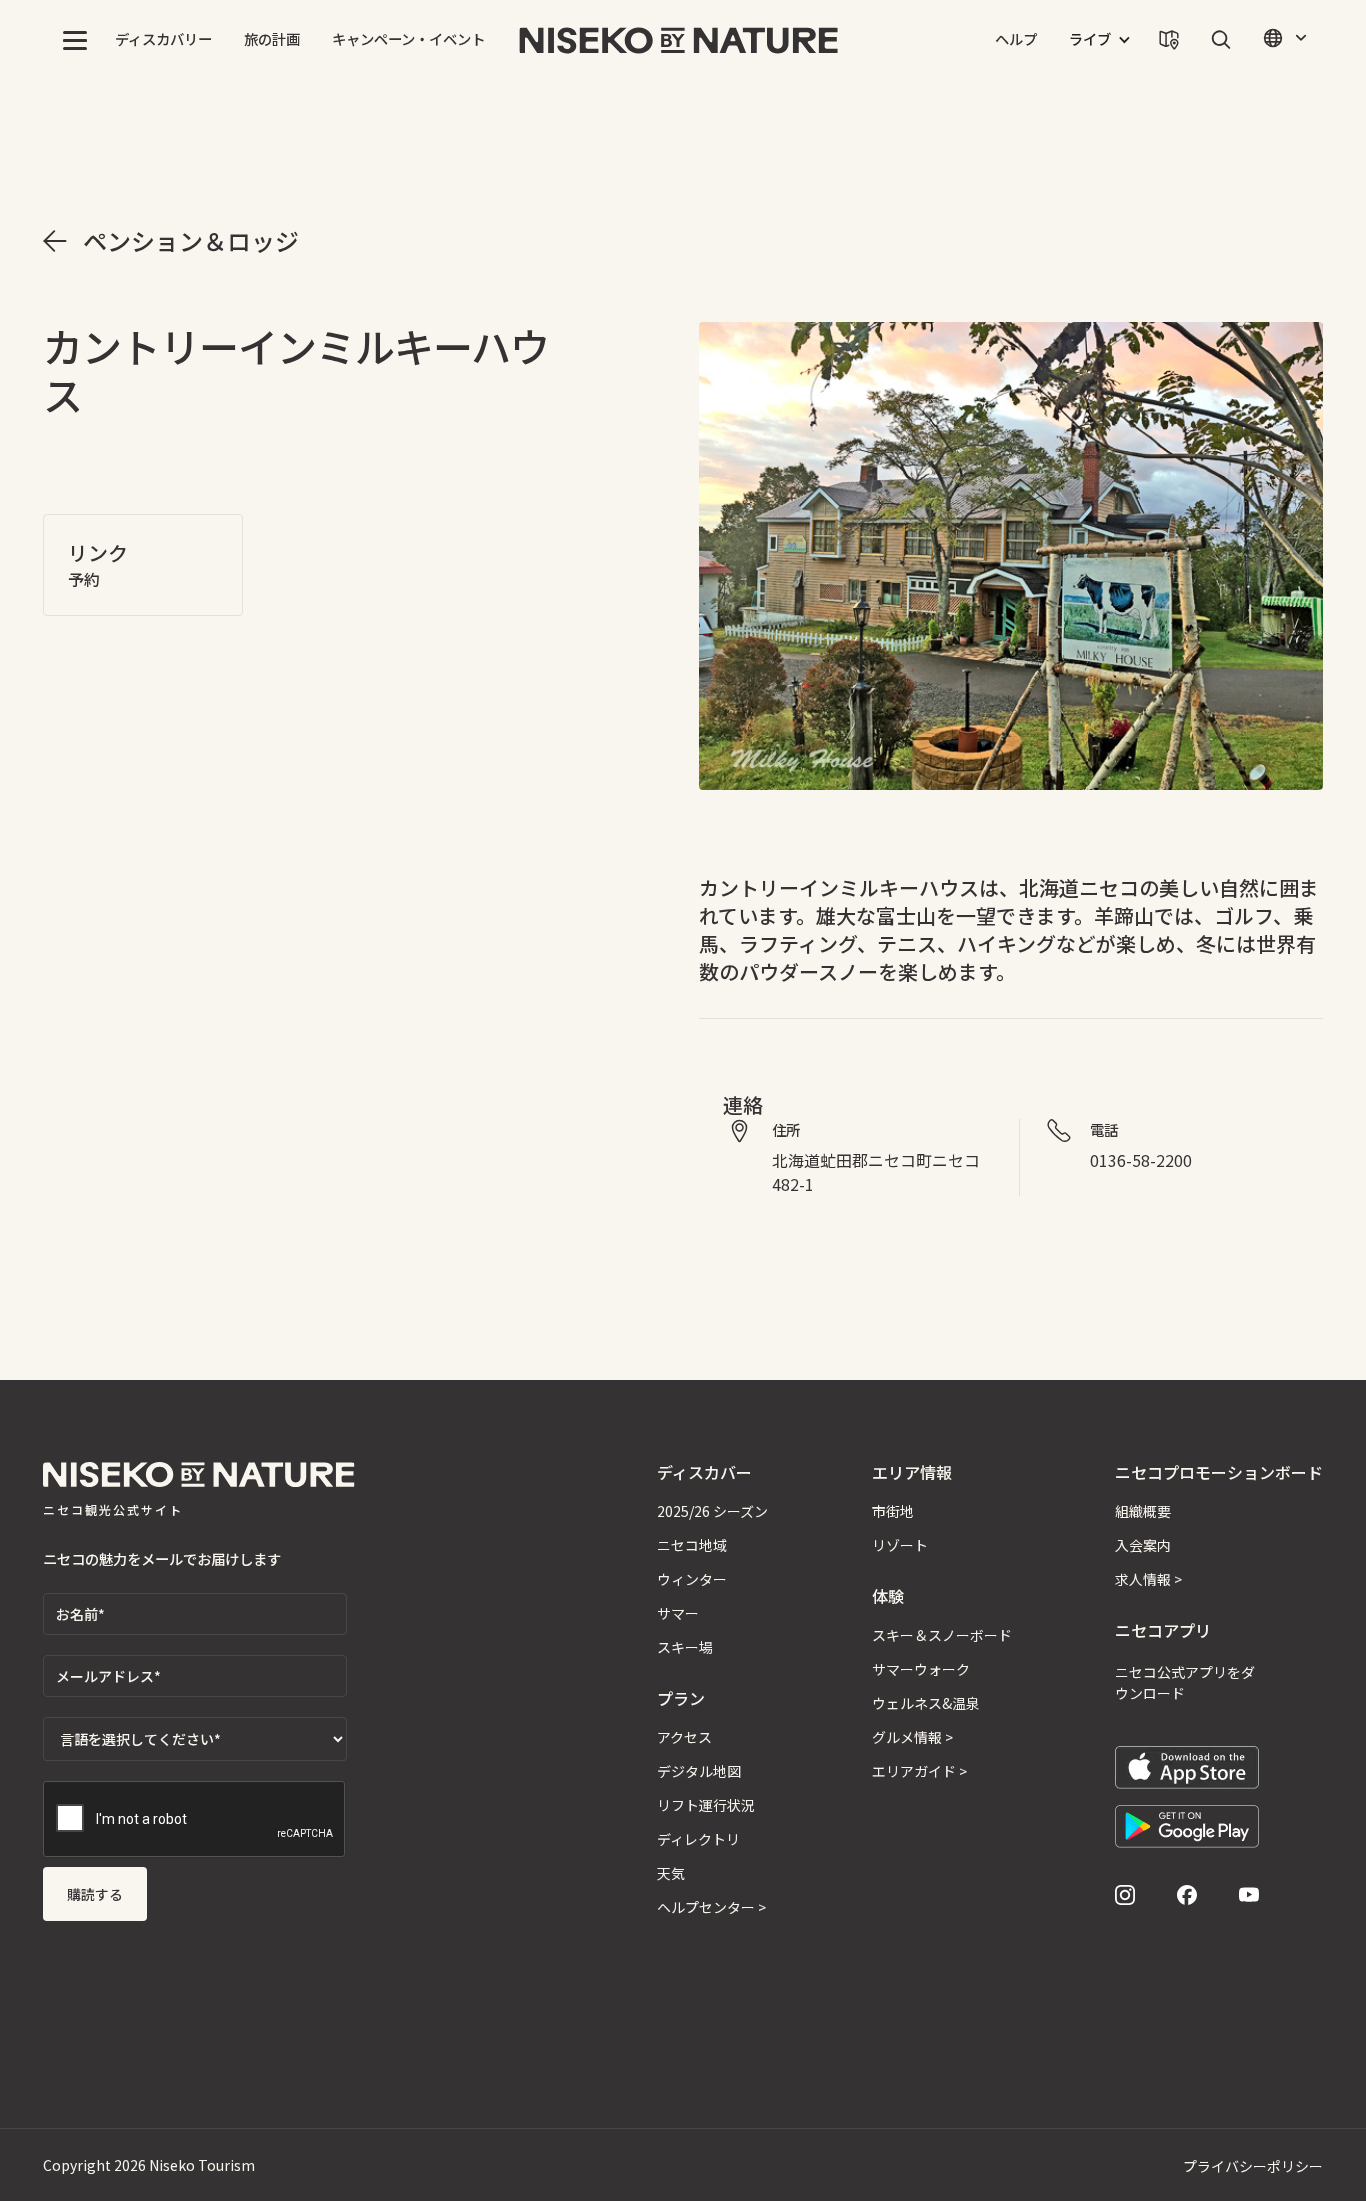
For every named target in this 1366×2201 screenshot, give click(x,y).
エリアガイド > (919, 1771)
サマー (678, 1613)
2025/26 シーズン (712, 1511)
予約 (84, 579)
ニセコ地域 (692, 1545)
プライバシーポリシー (1253, 2166)
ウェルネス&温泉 (926, 1703)
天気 (671, 1873)
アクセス (684, 1737)
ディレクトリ (698, 1839)
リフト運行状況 (706, 1805)
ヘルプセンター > (711, 1907)
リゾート (900, 1545)
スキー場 (685, 1647)
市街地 (893, 1511)
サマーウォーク (921, 1669)
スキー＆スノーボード (942, 1635)
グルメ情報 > (912, 1737)
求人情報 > (1148, 1579)
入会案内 (1143, 1545)
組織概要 (1143, 1511)
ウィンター (692, 1579)
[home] (679, 40)
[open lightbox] (1011, 556)
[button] (75, 40)
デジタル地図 (699, 1771)
